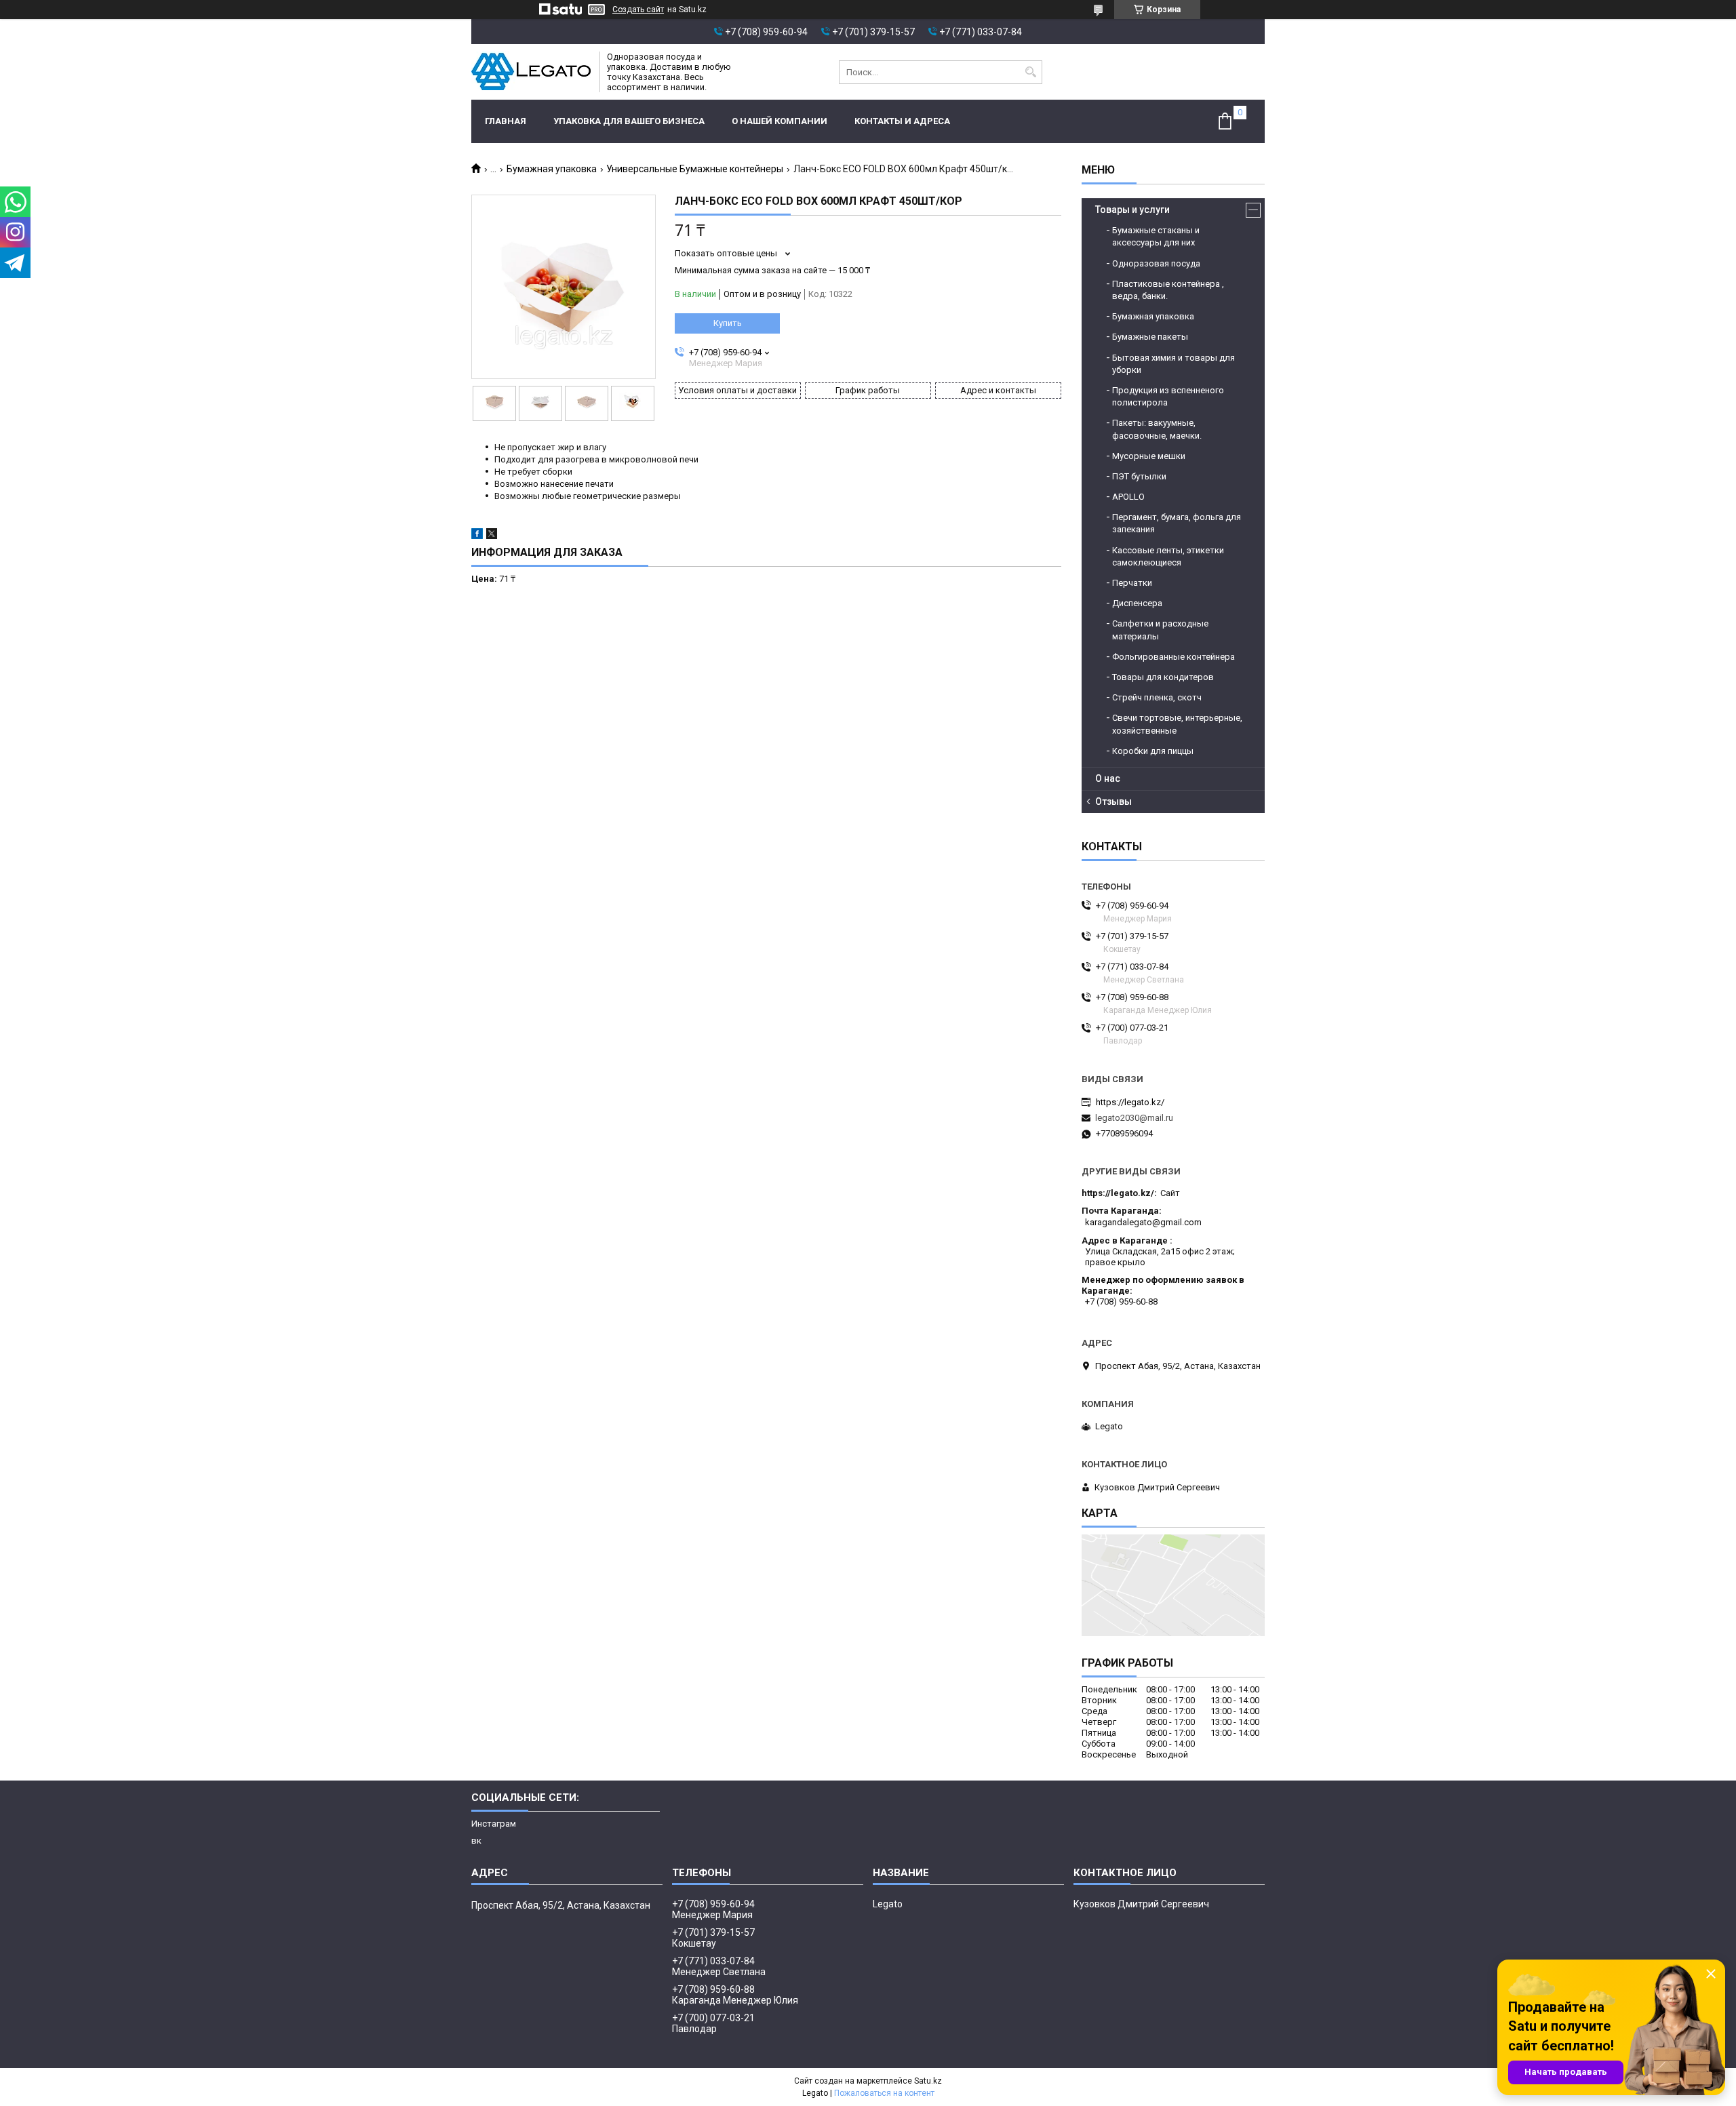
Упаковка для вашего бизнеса (629, 121)
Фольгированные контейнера (1173, 657)
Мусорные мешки (1149, 456)
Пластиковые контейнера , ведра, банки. (1168, 290)
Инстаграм (494, 1824)
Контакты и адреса (902, 121)
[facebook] (477, 536)
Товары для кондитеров (1163, 677)
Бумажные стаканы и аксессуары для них (1156, 236)
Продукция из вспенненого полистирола (1168, 396)
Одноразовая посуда (1156, 263)
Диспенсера (1137, 603)
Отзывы (1113, 801)
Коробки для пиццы (1153, 751)
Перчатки (1132, 583)
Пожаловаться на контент (884, 2093)
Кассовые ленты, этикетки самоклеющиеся (1168, 556)
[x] (492, 536)
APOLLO (1128, 497)
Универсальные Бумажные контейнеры (695, 169)
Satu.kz (928, 2081)
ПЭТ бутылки (1139, 476)
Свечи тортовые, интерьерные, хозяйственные (1177, 724)
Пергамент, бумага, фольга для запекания (1177, 523)
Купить (728, 323)
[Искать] (1030, 72)
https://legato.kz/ (1130, 1102)
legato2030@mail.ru (1134, 1118)
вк (476, 1841)
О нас (1108, 778)
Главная (506, 121)
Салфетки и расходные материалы (1160, 630)
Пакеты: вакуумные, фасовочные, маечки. (1157, 429)
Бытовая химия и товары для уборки (1173, 364)
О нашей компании (780, 121)
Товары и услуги (1132, 210)
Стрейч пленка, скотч (1157, 697)
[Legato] (531, 72)
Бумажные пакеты (1150, 337)
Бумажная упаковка (552, 169)
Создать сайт (638, 9)
